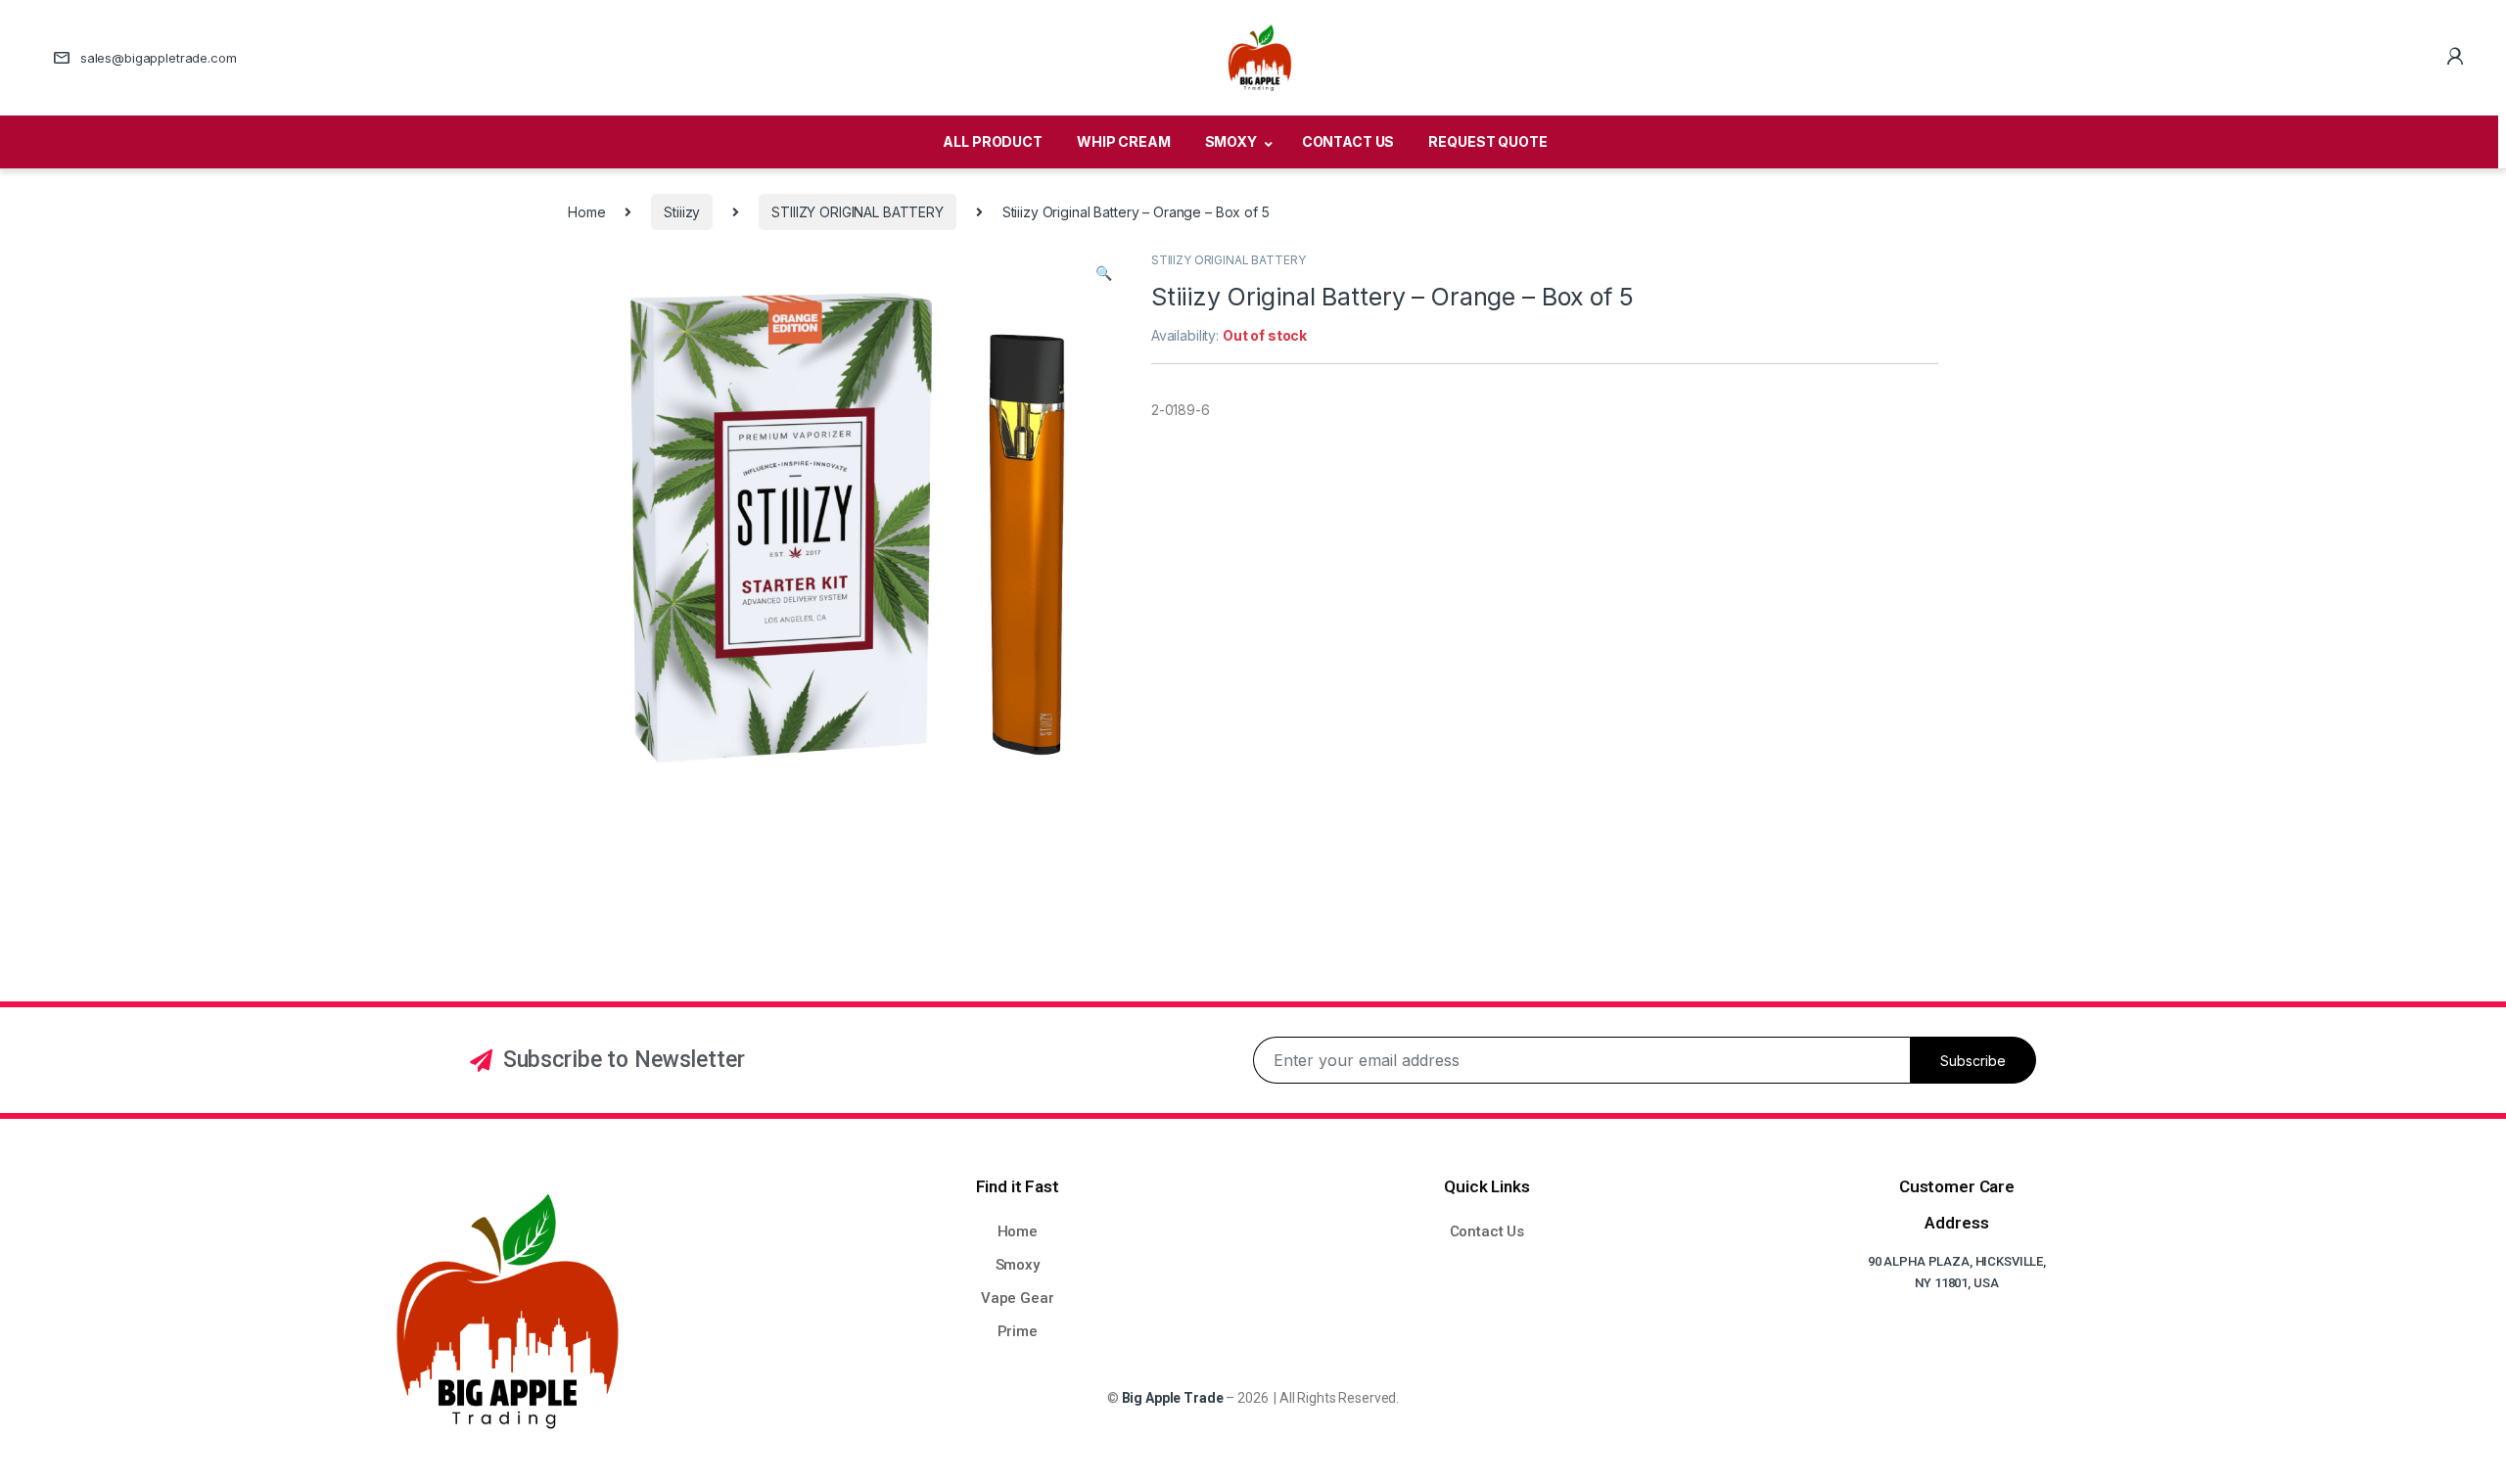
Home (586, 212)
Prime (1018, 1331)
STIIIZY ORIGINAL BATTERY (858, 212)
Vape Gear (1018, 1298)
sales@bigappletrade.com (159, 58)
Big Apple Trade (1173, 1398)
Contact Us (1487, 1231)
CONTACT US (1348, 141)
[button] (1104, 273)
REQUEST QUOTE (1487, 141)
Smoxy (1018, 1265)
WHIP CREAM (1124, 141)
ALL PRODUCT (992, 141)
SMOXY (1231, 141)
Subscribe (1973, 1061)
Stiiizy (682, 212)
